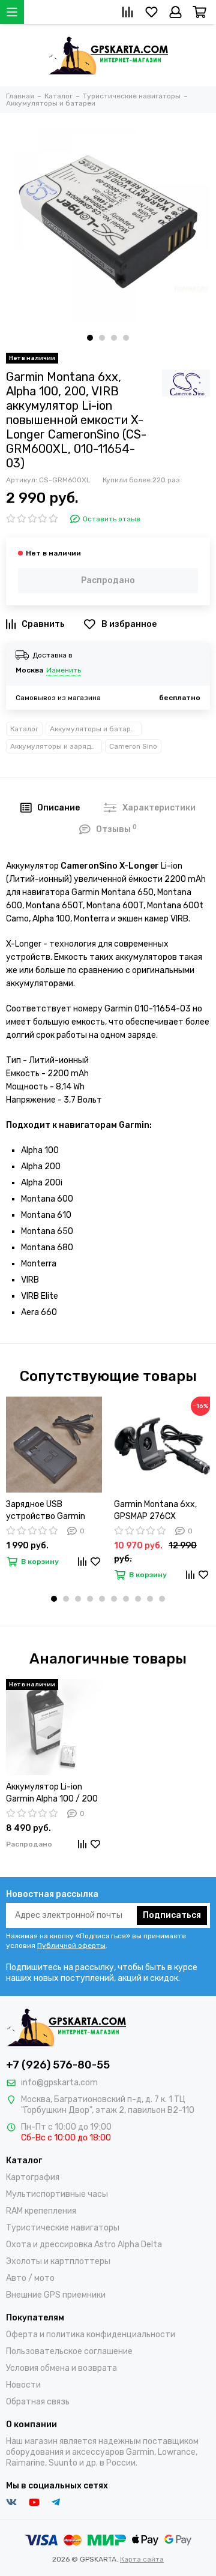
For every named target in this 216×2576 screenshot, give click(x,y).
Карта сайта (142, 2559)
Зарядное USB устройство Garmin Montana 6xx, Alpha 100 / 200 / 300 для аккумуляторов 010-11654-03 (52, 1511)
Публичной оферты (71, 1945)
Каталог (24, 729)
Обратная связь (38, 2402)
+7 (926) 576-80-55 (58, 2065)
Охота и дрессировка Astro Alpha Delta (84, 2245)
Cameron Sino (133, 746)
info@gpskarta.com (59, 2083)
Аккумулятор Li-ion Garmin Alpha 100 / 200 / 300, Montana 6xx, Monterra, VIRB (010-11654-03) (52, 1793)
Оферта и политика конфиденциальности (91, 2335)
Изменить (64, 670)
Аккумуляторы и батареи (94, 729)
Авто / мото (30, 2278)
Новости (23, 2385)
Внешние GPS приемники (56, 2295)
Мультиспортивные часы (57, 2194)
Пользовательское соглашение (69, 2351)
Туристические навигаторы (63, 2228)
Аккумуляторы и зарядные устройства (56, 746)
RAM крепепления (41, 2211)
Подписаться (172, 1915)
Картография (33, 2177)
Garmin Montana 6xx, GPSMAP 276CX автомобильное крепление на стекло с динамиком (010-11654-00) (161, 1511)
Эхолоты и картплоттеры (58, 2261)
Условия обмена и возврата (61, 2368)
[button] (90, 338)
